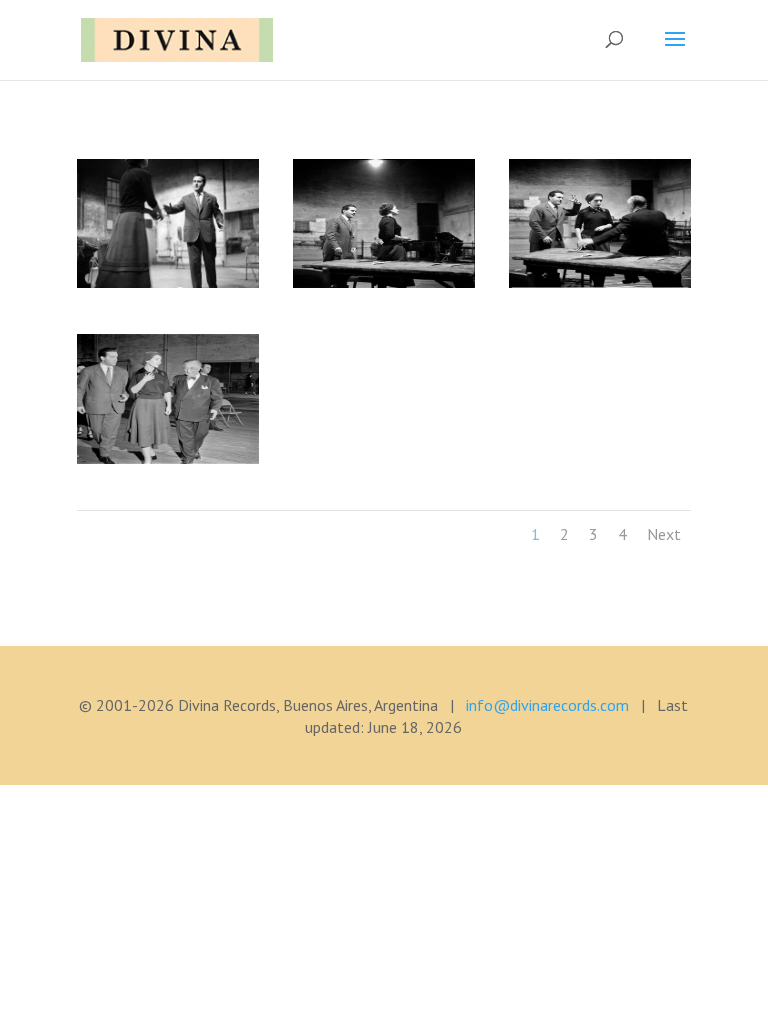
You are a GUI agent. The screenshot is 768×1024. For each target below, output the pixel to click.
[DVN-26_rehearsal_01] (168, 282)
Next (664, 534)
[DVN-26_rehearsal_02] (384, 282)
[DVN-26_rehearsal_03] (600, 282)
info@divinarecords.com (547, 705)
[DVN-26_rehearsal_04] (168, 458)
